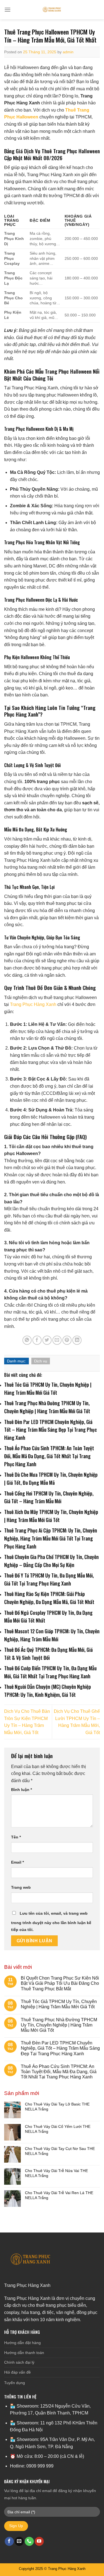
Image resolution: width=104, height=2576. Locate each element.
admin (68, 52)
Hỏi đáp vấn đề (17, 2372)
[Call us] (29, 2541)
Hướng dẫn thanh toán (24, 2353)
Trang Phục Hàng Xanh (33, 1004)
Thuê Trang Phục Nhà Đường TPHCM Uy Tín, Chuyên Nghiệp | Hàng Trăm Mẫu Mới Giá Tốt (59, 2025)
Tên (16, 1837)
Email (17, 1862)
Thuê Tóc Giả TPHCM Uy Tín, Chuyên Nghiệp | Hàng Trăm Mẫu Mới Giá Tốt (59, 2004)
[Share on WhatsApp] (27, 1340)
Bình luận (21, 1790)
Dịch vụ (41, 1361)
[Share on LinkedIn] (77, 1340)
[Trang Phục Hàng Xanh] (52, 10)
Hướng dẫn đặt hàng (22, 2343)
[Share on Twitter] (47, 1340)
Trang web (21, 1887)
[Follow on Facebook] (9, 2541)
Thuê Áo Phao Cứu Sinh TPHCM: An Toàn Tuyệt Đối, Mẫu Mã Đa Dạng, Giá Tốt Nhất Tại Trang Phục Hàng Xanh (59, 2072)
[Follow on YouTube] (39, 2541)
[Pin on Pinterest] (67, 1340)
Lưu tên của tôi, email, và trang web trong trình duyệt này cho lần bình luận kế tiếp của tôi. (51, 1922)
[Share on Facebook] (37, 1340)
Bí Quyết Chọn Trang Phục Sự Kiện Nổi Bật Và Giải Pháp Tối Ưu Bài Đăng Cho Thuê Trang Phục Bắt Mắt (60, 1983)
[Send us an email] (19, 2541)
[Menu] (7, 10)
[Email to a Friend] (57, 1340)
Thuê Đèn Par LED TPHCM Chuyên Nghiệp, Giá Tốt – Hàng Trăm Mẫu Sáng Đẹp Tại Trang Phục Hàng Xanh (60, 2048)
